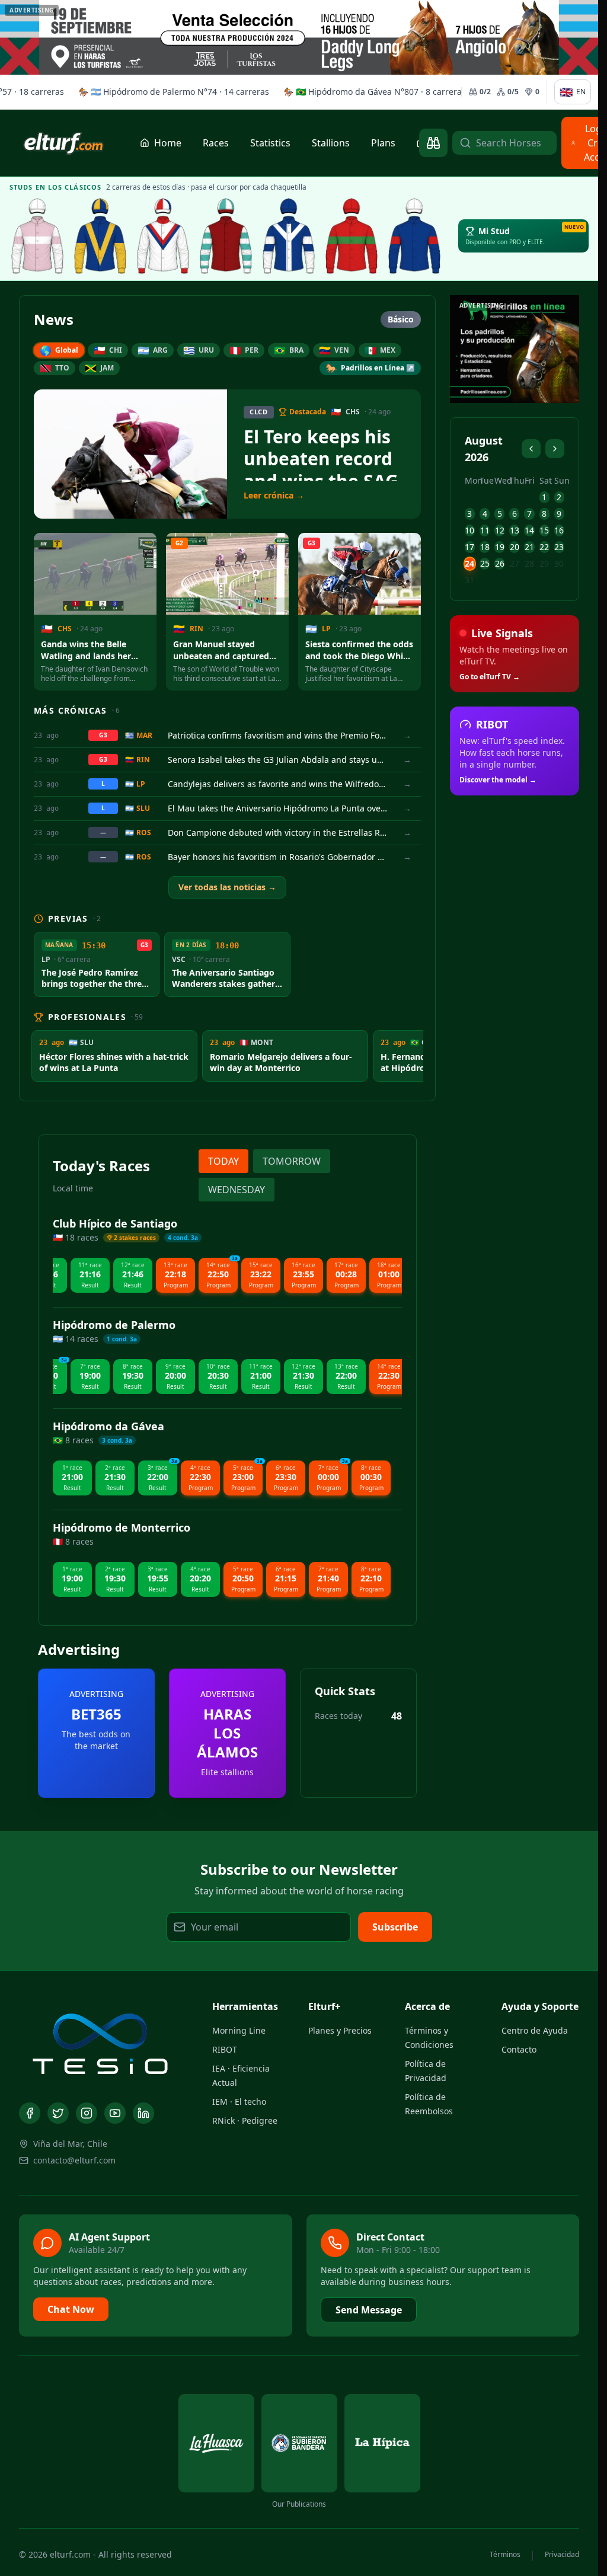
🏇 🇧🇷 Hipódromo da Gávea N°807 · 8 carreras (353, 92)
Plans (383, 143)
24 (469, 563)
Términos (505, 2555)
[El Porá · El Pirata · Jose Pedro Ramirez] (226, 236)
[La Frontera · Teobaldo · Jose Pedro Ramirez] (289, 236)
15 (544, 530)
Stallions (331, 143)
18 (485, 547)
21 (529, 547)
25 (485, 563)
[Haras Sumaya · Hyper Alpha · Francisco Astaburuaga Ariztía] (352, 236)
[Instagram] (87, 2113)
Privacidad (562, 2555)
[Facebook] (30, 2113)
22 (544, 547)
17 (469, 547)
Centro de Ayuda (535, 2030)
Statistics (270, 143)
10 (469, 530)
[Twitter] (58, 2113)
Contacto (519, 2049)
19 (500, 547)
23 (559, 547)
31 (469, 580)
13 (515, 530)
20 (515, 547)
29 (544, 563)
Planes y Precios (340, 2030)
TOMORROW (292, 1161)
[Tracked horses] (433, 143)
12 (500, 530)
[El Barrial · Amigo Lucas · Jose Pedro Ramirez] (163, 236)
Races (216, 143)
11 (485, 530)
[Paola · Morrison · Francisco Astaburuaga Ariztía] (414, 236)
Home (168, 143)
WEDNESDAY (237, 1190)
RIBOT (225, 2049)
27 (515, 563)
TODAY (223, 1161)
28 (529, 563)
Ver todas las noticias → (227, 887)
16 (559, 530)
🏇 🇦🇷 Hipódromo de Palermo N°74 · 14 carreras (152, 92)
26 (500, 563)
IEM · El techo (239, 2102)
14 (529, 530)
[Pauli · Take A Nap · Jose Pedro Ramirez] (100, 236)
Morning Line (239, 2030)
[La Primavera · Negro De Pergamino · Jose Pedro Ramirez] (37, 236)
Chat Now (71, 2309)
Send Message (369, 2310)
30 (559, 563)
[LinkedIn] (143, 2113)
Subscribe (395, 1927)
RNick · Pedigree (245, 2120)
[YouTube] (115, 2113)
